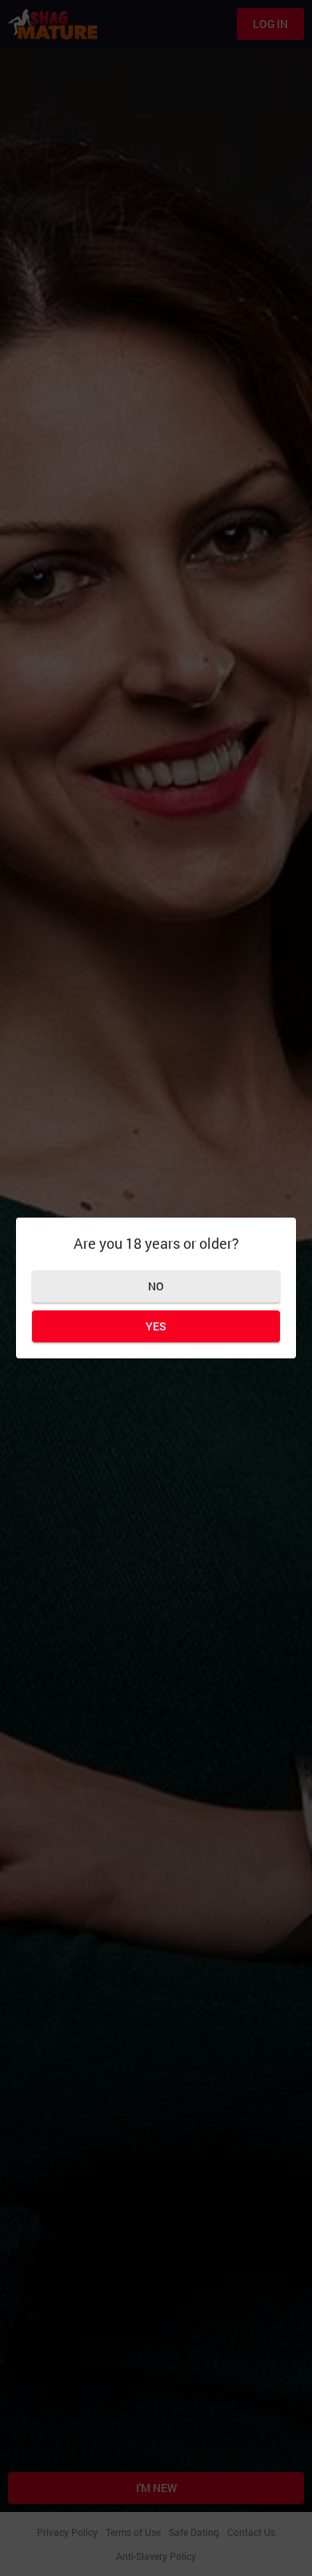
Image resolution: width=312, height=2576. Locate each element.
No (156, 1286)
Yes (156, 1326)
